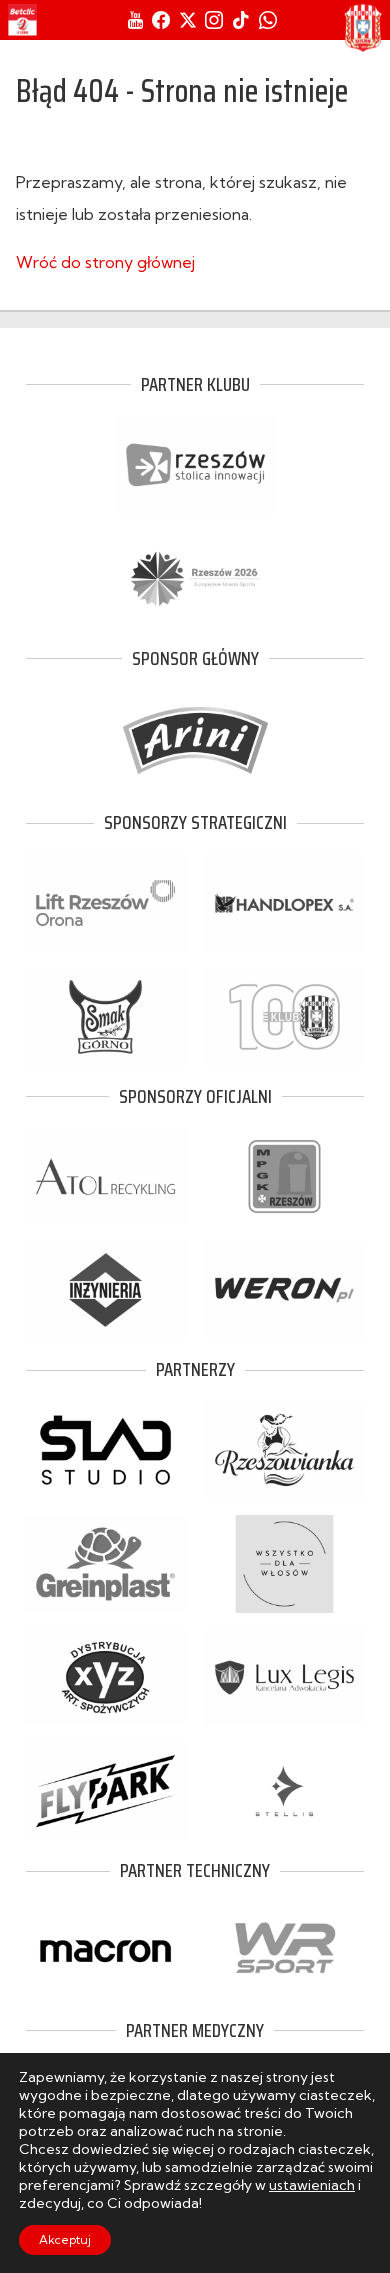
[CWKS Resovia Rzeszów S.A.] (363, 28)
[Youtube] (135, 20)
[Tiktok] (241, 20)
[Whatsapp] (268, 20)
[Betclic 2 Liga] (22, 20)
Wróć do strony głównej (105, 262)
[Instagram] (214, 20)
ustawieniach (312, 2185)
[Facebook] (161, 20)
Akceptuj (65, 2239)
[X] (188, 20)
